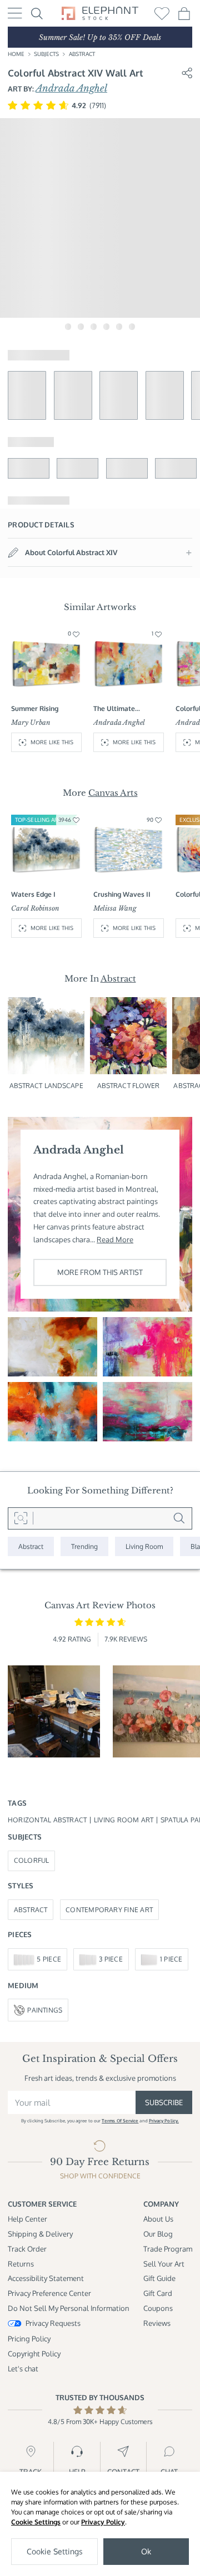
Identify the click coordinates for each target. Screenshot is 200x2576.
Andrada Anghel (71, 88)
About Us (158, 2219)
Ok (146, 2551)
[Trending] (84, 1546)
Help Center (27, 2219)
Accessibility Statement (46, 2278)
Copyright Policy (34, 2353)
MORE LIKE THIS (52, 742)
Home (16, 54)
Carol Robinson (35, 908)
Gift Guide (159, 2278)
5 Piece (49, 1959)
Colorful (32, 1860)
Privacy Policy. (164, 2121)
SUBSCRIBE (164, 2102)
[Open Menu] (15, 13)
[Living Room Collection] (144, 1546)
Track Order (27, 2249)
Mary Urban (31, 723)
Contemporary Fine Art (109, 1910)
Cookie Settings (36, 2522)
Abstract (82, 54)
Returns (21, 2263)
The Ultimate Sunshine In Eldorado (126, 709)
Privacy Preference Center (49, 2293)
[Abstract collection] (31, 1546)
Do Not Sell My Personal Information (69, 2308)
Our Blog (158, 2234)
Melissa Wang (115, 908)
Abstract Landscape (46, 1086)
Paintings (45, 2010)
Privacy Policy (103, 2522)
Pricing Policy (29, 2338)
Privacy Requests (53, 2323)
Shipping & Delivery (40, 2234)
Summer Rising (35, 708)
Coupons (158, 2308)
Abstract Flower (129, 1086)
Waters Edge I (33, 894)
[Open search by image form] (21, 1518)
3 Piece (111, 1959)
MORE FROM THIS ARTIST (100, 1272)
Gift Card (158, 2293)
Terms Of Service (120, 2121)
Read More (115, 1239)
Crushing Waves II (122, 894)
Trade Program (168, 2249)
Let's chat (23, 2368)
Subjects (46, 54)
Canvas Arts (113, 793)
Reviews (157, 2323)
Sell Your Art (164, 2263)
